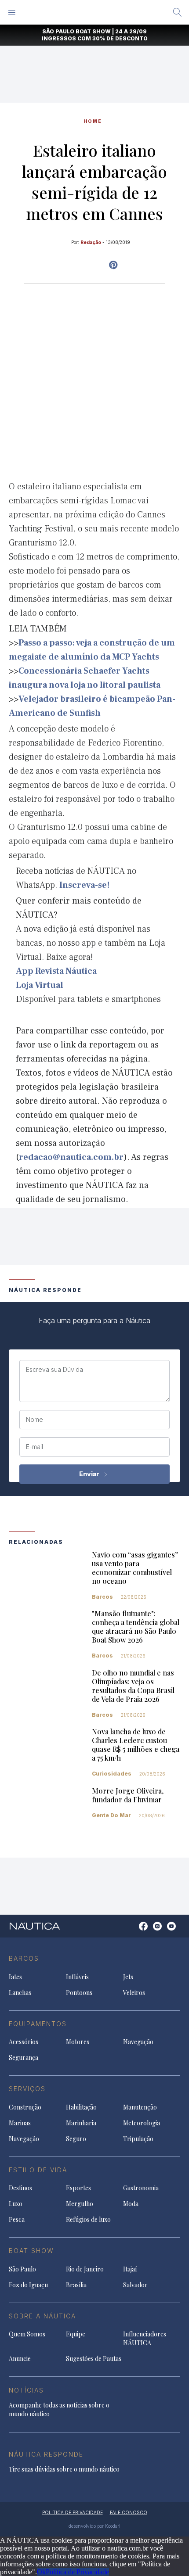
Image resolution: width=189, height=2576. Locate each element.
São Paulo (22, 2269)
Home (93, 121)
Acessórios (24, 2042)
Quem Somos (27, 2334)
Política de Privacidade (77, 2572)
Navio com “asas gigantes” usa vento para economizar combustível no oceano (135, 1568)
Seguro (76, 2139)
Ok (41, 2572)
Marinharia (81, 2123)
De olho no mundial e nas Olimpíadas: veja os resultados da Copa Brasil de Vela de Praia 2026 (133, 1686)
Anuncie (20, 2359)
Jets (128, 1977)
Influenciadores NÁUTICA (145, 2338)
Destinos (20, 2188)
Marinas (20, 2123)
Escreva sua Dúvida (55, 1370)
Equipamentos (38, 2024)
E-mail (35, 1447)
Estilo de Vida (38, 2170)
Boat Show (31, 2251)
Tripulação (138, 2139)
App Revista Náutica (56, 971)
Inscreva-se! (85, 885)
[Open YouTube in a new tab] (113, 265)
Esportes (78, 2188)
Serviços (27, 2089)
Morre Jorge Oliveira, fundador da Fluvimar (128, 1795)
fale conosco (129, 2512)
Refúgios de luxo (88, 2219)
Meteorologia (142, 2123)
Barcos (102, 1597)
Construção (25, 2107)
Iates (15, 1977)
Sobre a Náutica (42, 2316)
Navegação (138, 2042)
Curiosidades (112, 1774)
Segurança (24, 2058)
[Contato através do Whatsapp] (133, 1931)
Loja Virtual (40, 985)
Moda (131, 2204)
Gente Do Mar (111, 1815)
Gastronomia (141, 2188)
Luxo (16, 2204)
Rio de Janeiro (85, 2269)
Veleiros (134, 1993)
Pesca (17, 2219)
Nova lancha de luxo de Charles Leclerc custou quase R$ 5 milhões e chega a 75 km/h (136, 1745)
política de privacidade (73, 2512)
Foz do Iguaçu (28, 2285)
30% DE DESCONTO (120, 38)
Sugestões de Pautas (94, 2359)
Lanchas (20, 1993)
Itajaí (130, 2269)
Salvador (135, 2285)
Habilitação (81, 2107)
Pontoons (79, 1993)
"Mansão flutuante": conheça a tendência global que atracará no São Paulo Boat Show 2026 (136, 1627)
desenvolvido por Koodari (94, 2526)
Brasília (76, 2285)
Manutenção (140, 2107)
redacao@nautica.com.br (71, 1157)
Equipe (76, 2334)
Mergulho (80, 2204)
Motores (78, 2042)
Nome (35, 1420)
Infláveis (77, 1977)
